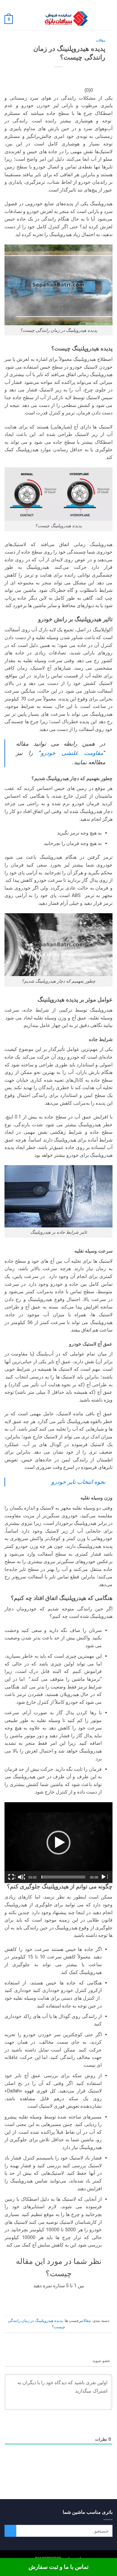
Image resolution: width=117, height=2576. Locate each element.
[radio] (77, 2298)
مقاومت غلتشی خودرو (72, 753)
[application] (58, 1843)
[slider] (63, 1877)
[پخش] (104, 1877)
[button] (109, 20)
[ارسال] (10, 2531)
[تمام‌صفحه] (12, 1877)
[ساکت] (21, 1877)
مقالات (101, 41)
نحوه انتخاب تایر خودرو (78, 1482)
